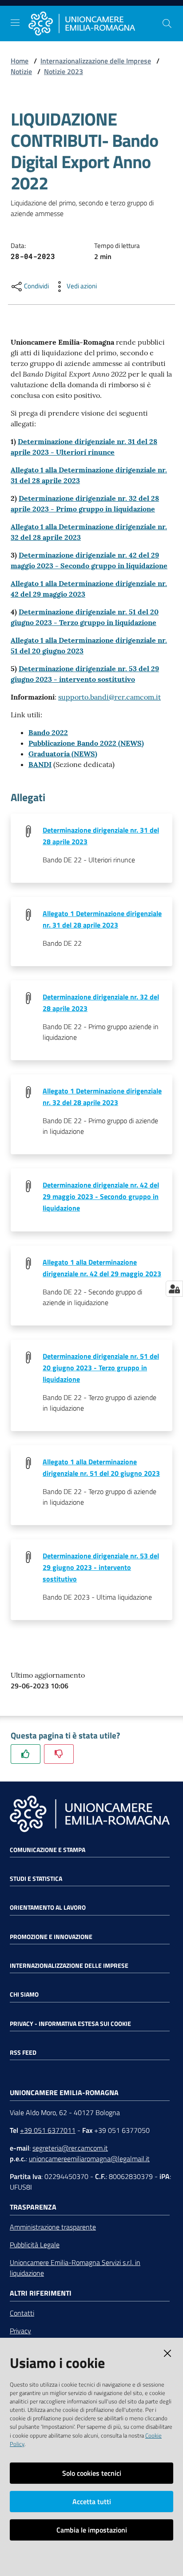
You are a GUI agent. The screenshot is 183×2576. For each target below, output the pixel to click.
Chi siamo (24, 1994)
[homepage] (95, 24)
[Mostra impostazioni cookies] (174, 1289)
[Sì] (26, 1754)
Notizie (21, 71)
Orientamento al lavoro (48, 1907)
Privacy (20, 2331)
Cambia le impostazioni (92, 2530)
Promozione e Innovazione (51, 1937)
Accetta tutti (92, 2501)
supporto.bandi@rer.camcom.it (109, 697)
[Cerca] (167, 24)
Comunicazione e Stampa (48, 1850)
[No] (59, 1754)
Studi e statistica (36, 1879)
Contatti (22, 2313)
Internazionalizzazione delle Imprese (96, 61)
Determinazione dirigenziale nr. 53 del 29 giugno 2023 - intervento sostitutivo (101, 1567)
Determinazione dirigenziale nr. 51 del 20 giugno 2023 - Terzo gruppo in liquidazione (101, 1368)
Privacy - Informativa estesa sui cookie (70, 2024)
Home (20, 61)
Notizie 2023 (64, 71)
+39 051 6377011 (48, 2130)
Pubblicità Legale (35, 2245)
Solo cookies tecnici (92, 2473)
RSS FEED (23, 2053)
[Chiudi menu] (151, 18)
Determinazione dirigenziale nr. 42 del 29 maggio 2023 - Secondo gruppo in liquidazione (101, 1196)
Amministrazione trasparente (53, 2227)
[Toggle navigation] (15, 23)
